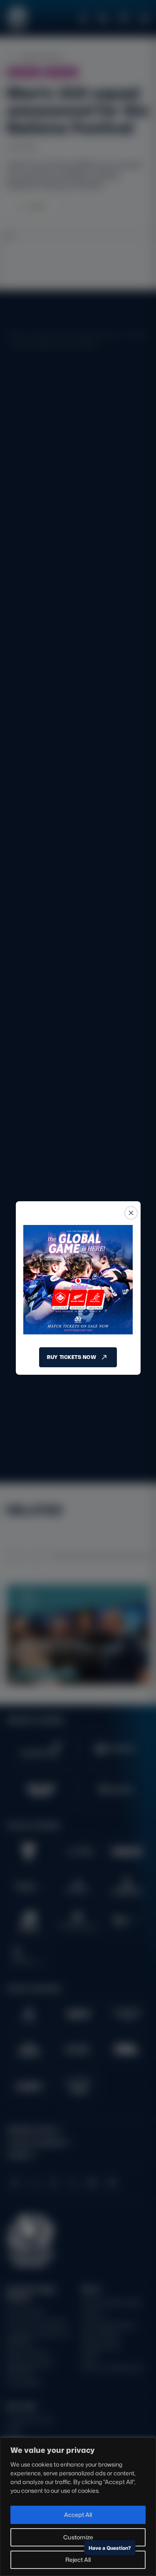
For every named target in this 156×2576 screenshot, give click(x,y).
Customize (78, 2537)
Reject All (78, 2560)
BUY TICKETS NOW (72, 1357)
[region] (78, 2507)
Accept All (78, 2515)
